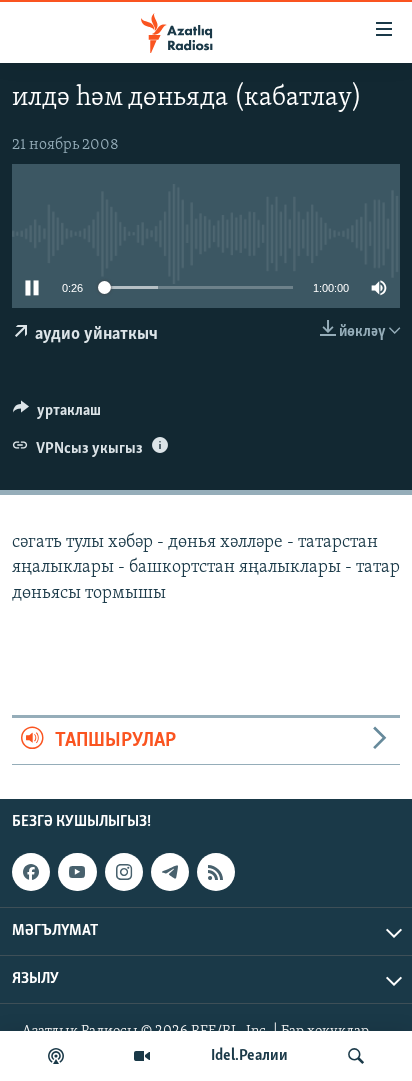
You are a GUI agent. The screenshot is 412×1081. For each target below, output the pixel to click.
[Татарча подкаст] (56, 1056)
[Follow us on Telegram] (170, 872)
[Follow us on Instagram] (124, 872)
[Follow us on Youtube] (77, 872)
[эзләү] (356, 1056)
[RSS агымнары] (216, 872)
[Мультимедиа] (142, 1056)
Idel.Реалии (249, 1056)
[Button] (57, 415)
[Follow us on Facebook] (31, 872)
